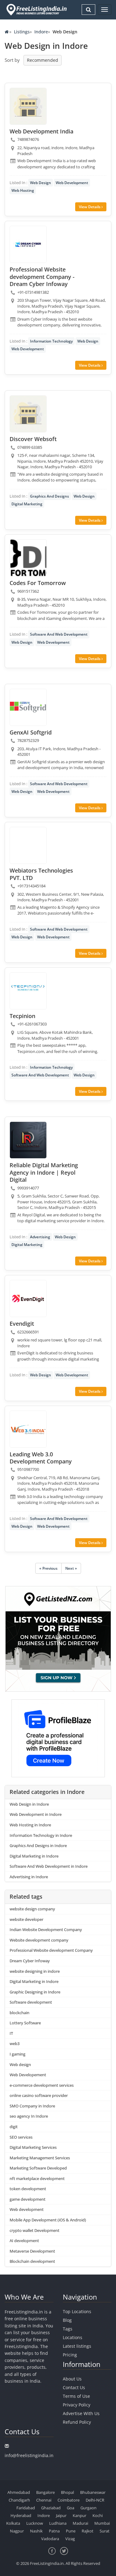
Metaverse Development (32, 2251)
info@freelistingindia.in (29, 2455)
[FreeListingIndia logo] (37, 10)
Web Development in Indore (36, 1814)
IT (11, 2033)
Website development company (39, 1940)
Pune (71, 2531)
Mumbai (102, 2523)
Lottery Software (25, 2023)
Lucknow (35, 2523)
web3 (15, 2044)
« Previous (48, 1568)
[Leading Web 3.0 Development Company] (28, 1429)
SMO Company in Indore (32, 2106)
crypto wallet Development (34, 2230)
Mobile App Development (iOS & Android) (48, 2220)
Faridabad (26, 2508)
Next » (71, 1568)
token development (28, 2189)
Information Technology (51, 341)
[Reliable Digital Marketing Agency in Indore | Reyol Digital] (28, 1140)
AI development (24, 2241)
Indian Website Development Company (46, 1930)
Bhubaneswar (93, 2492)
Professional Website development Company (51, 1950)
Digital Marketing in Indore (34, 1856)
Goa (71, 2508)
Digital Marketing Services (33, 2147)
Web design (20, 2065)
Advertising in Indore (29, 1877)
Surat (105, 2531)
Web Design (41, 183)
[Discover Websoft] (28, 414)
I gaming (17, 2054)
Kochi (98, 2515)
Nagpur (17, 2531)
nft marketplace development (37, 2178)
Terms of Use (76, 2396)
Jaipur (61, 2515)
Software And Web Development (59, 634)
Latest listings (77, 2346)
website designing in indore (35, 1971)
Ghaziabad (51, 2508)
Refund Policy (77, 2422)
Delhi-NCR (95, 2500)
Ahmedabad (19, 2492)
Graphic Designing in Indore (35, 1992)
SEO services (21, 2137)
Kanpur (79, 2515)
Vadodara (50, 2539)
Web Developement (28, 2075)
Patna (54, 2531)
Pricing (70, 2355)
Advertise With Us (81, 2413)
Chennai (44, 2500)
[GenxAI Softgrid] (28, 707)
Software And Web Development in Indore (49, 1866)
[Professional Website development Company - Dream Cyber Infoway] (28, 244)
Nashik (36, 2531)
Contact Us (74, 2387)
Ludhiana (58, 2523)
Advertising (40, 1237)
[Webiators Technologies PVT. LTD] (28, 845)
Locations (73, 2337)
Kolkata (13, 2523)
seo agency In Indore (29, 2116)
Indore (41, 32)
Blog (67, 2320)
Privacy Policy (77, 2405)
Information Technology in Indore (41, 1835)
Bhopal (67, 2492)
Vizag (70, 2539)
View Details (90, 207)
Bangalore (45, 2492)
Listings (22, 32)
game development (28, 2199)
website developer (26, 1919)
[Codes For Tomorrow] (28, 558)
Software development (31, 2002)
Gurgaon (88, 2508)
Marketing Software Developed (38, 2168)
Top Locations (77, 2311)
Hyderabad (21, 2515)
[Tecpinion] (28, 991)
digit (14, 2127)
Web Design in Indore (29, 1804)
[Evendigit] (28, 1299)
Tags (68, 2329)
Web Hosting (23, 190)
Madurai (80, 2523)
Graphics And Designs (49, 496)
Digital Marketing (27, 504)
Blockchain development (32, 2261)
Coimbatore (69, 2500)
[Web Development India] (28, 106)
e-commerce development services (42, 2085)
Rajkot (88, 2531)
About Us (72, 2379)
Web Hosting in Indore (30, 1825)
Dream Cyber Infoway (30, 1961)
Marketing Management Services (40, 2158)
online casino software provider (39, 2095)
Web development (27, 2209)
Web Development (72, 183)
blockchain (19, 2013)
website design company (32, 1909)
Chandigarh (19, 2500)
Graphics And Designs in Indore (38, 1846)
